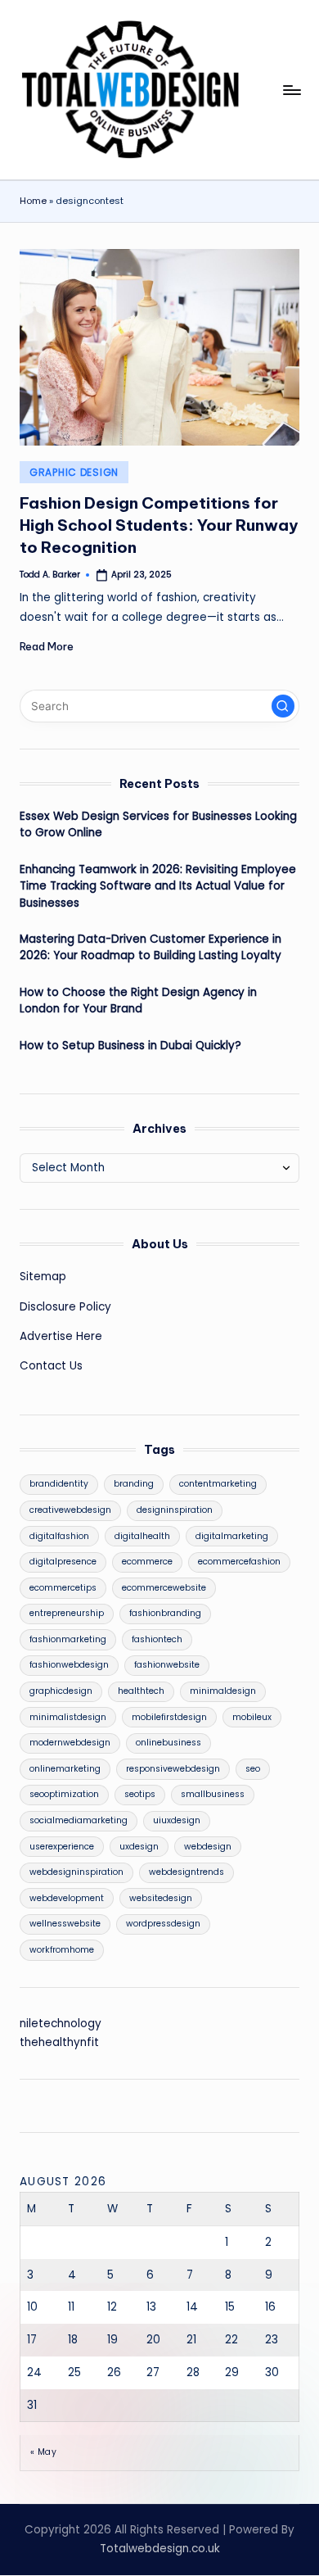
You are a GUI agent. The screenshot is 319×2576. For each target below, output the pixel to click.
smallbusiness (213, 1794)
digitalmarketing (232, 1536)
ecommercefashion (239, 1562)
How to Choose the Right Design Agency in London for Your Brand (138, 1001)
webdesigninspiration (76, 1872)
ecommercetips (63, 1588)
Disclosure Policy (65, 1307)
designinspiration (175, 1510)
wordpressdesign (163, 1924)
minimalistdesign (68, 1717)
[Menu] (291, 90)
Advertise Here (61, 1336)
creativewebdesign (70, 1510)
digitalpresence (63, 1562)
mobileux (252, 1717)
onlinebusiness (168, 1743)
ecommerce (147, 1562)
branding (134, 1484)
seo (253, 1769)
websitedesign (161, 1898)
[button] (283, 706)
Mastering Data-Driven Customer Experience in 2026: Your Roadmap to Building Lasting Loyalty (151, 947)
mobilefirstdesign (169, 1717)
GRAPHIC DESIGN (74, 472)
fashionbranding (165, 1613)
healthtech (141, 1691)
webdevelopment (67, 1898)
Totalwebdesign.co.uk (160, 2549)
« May (43, 2452)
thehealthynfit (59, 2042)
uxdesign (139, 1847)
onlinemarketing (65, 1769)
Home (33, 201)
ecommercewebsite (164, 1588)
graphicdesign (61, 1691)
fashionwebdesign (69, 1665)
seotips (140, 1794)
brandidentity (59, 1484)
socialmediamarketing (79, 1820)
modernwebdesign (70, 1743)
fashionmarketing (68, 1639)
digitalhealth (142, 1536)
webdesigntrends (186, 1872)
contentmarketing (218, 1484)
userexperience (62, 1847)
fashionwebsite (167, 1665)
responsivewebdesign (173, 1769)
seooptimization (64, 1794)
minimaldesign (223, 1691)
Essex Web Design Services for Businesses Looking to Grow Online (158, 824)
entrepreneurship (67, 1613)
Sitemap (43, 1277)
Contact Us (51, 1366)
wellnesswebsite (65, 1924)
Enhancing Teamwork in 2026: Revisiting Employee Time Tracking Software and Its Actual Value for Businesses (158, 886)
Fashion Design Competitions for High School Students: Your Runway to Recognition (159, 525)
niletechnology (61, 2024)
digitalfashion (59, 1536)
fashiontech (157, 1639)
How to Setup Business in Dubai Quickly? (130, 1046)
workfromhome (62, 1950)
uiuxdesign (177, 1820)
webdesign (208, 1847)
